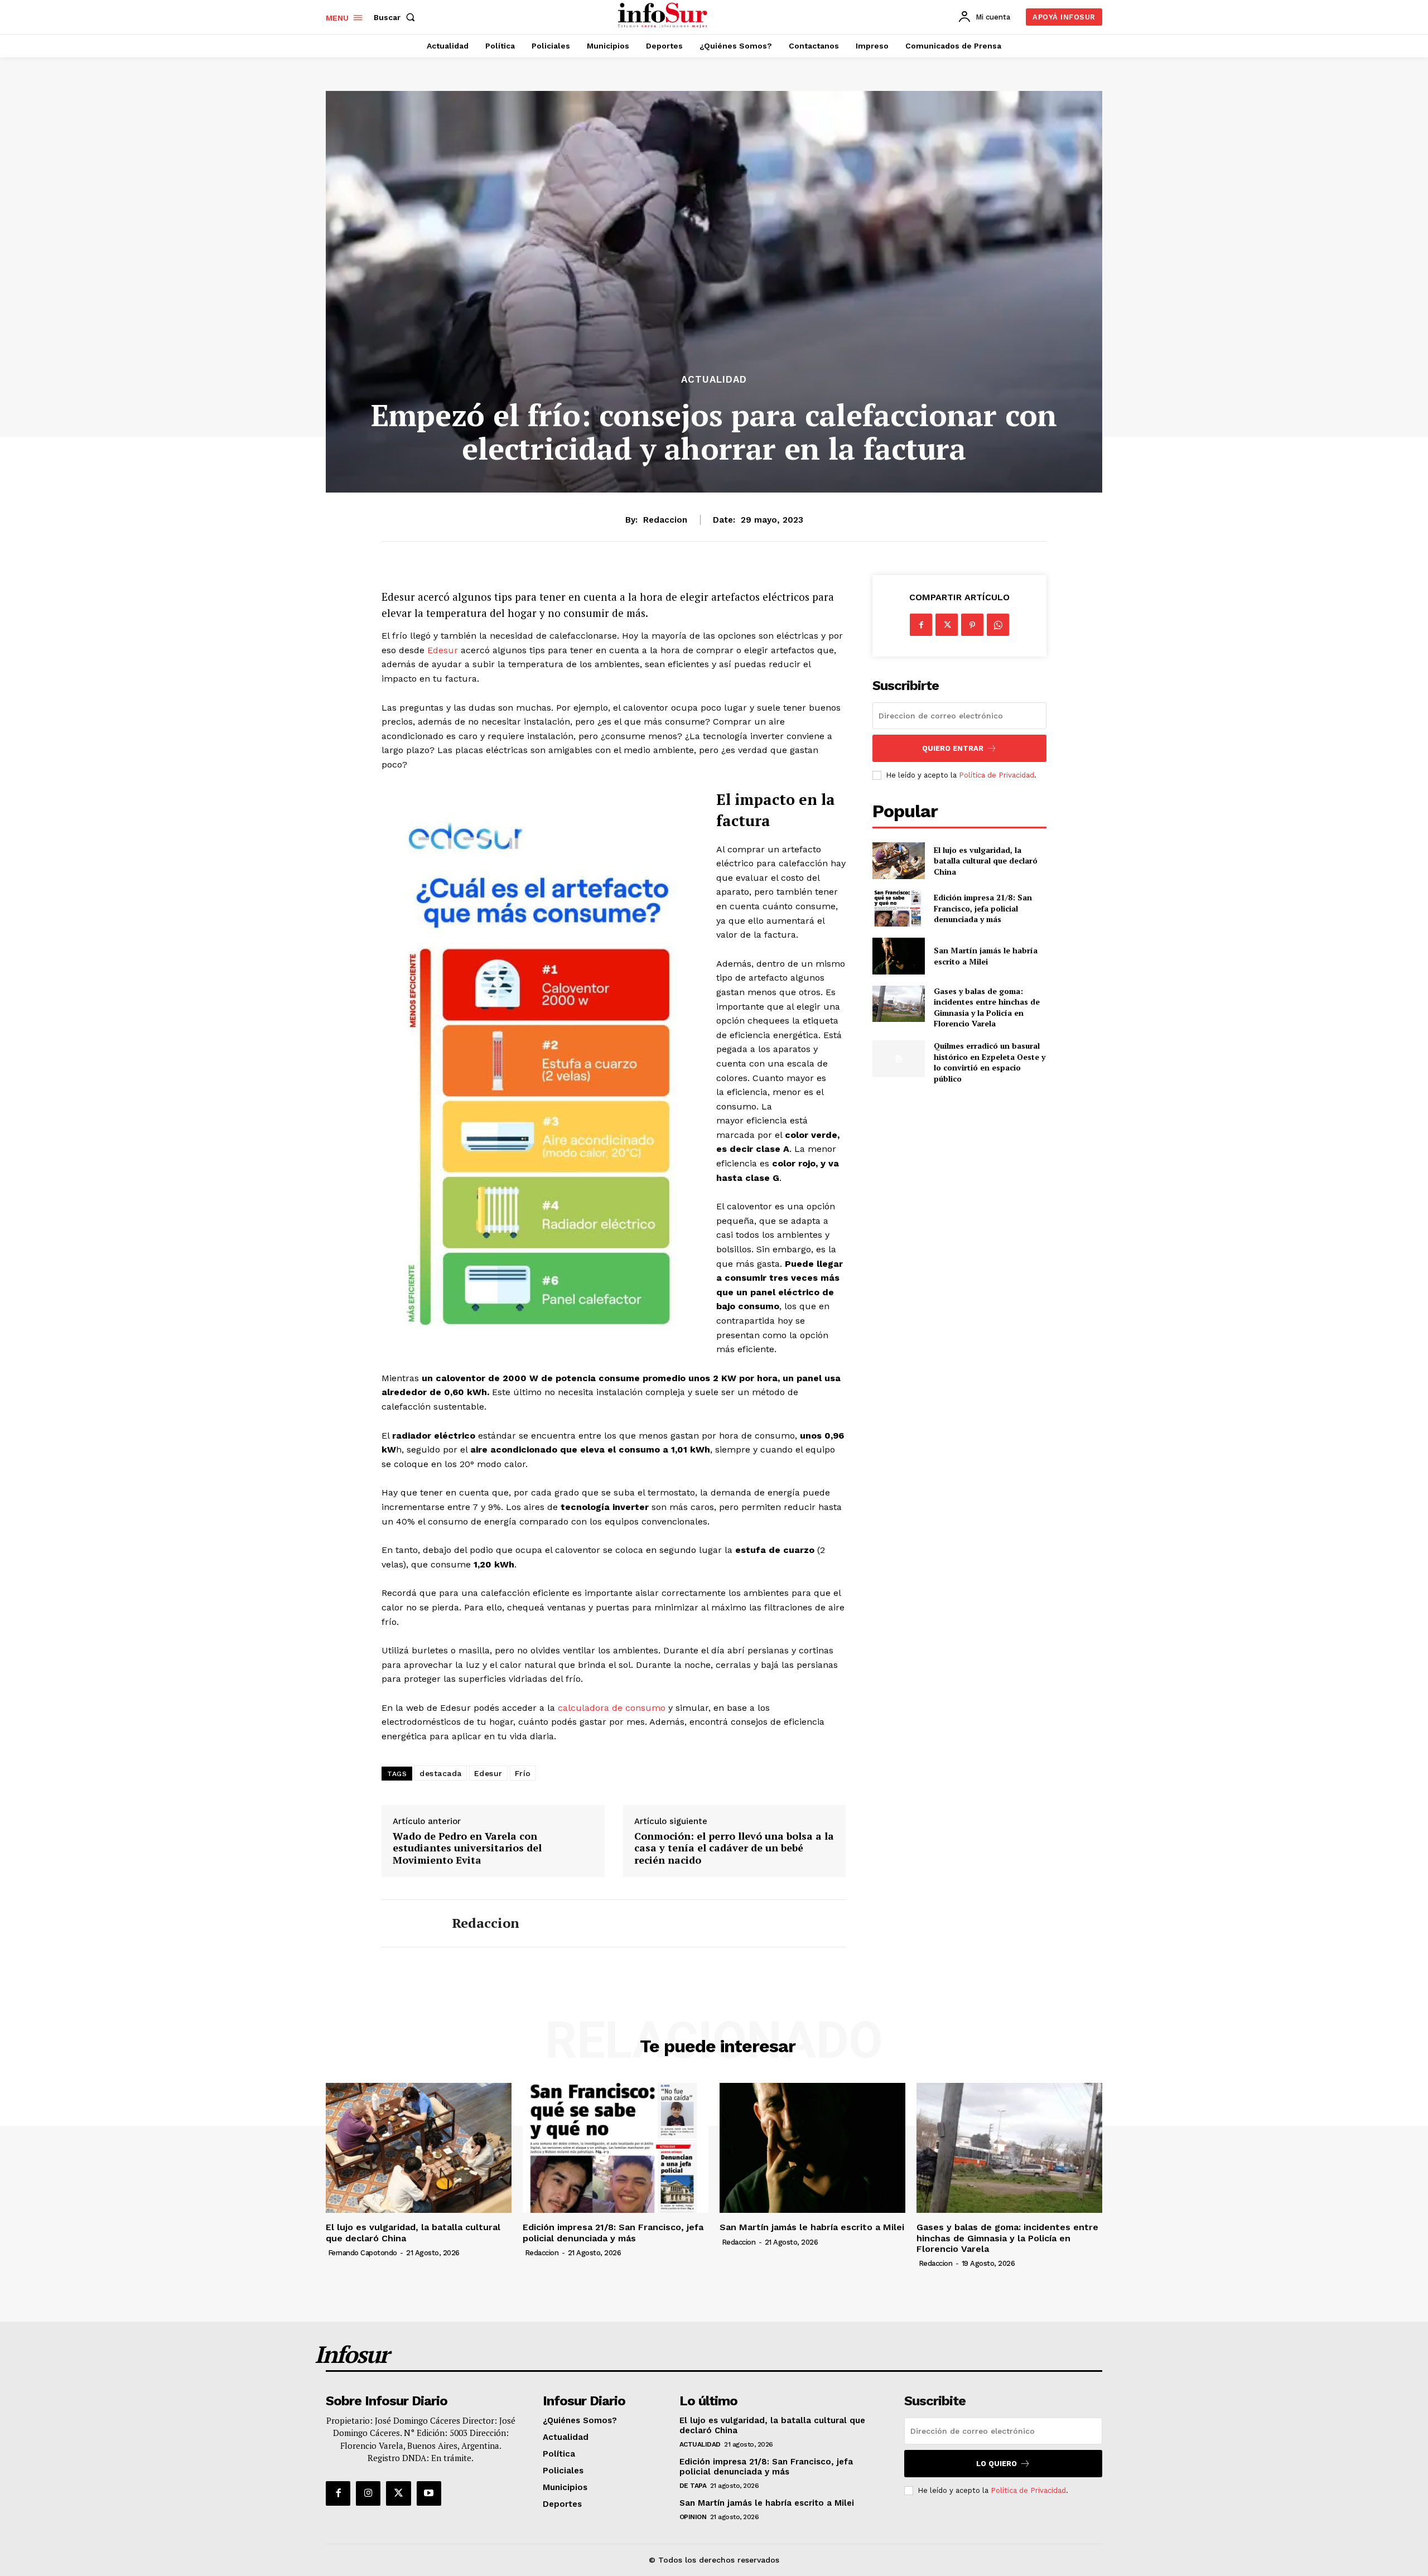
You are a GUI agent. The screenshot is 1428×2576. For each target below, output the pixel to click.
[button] (397, 17)
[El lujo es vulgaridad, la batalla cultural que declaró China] (898, 860)
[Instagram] (368, 2493)
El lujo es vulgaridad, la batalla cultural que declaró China (986, 861)
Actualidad (714, 380)
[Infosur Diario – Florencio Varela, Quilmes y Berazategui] (664, 16)
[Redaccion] (408, 1923)
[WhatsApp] (998, 625)
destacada (441, 1773)
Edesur (444, 650)
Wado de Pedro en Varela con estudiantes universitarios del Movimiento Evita (467, 1848)
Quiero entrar (953, 748)
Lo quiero (997, 2464)
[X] (947, 625)
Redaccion (665, 520)
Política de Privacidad (997, 775)
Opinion (693, 2517)
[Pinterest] (972, 625)
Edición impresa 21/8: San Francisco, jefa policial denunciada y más (983, 908)
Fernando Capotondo (363, 2253)
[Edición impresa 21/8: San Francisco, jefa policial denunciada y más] (898, 908)
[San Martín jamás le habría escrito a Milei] (898, 956)
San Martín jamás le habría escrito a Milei (986, 956)
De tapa (693, 2486)
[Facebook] (921, 625)
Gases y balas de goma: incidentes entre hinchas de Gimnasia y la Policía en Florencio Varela (987, 1007)
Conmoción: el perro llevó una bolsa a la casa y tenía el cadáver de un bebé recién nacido (734, 1848)
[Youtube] (429, 2493)
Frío (523, 1773)
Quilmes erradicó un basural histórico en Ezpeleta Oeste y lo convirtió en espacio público (990, 1062)
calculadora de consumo (612, 1708)
